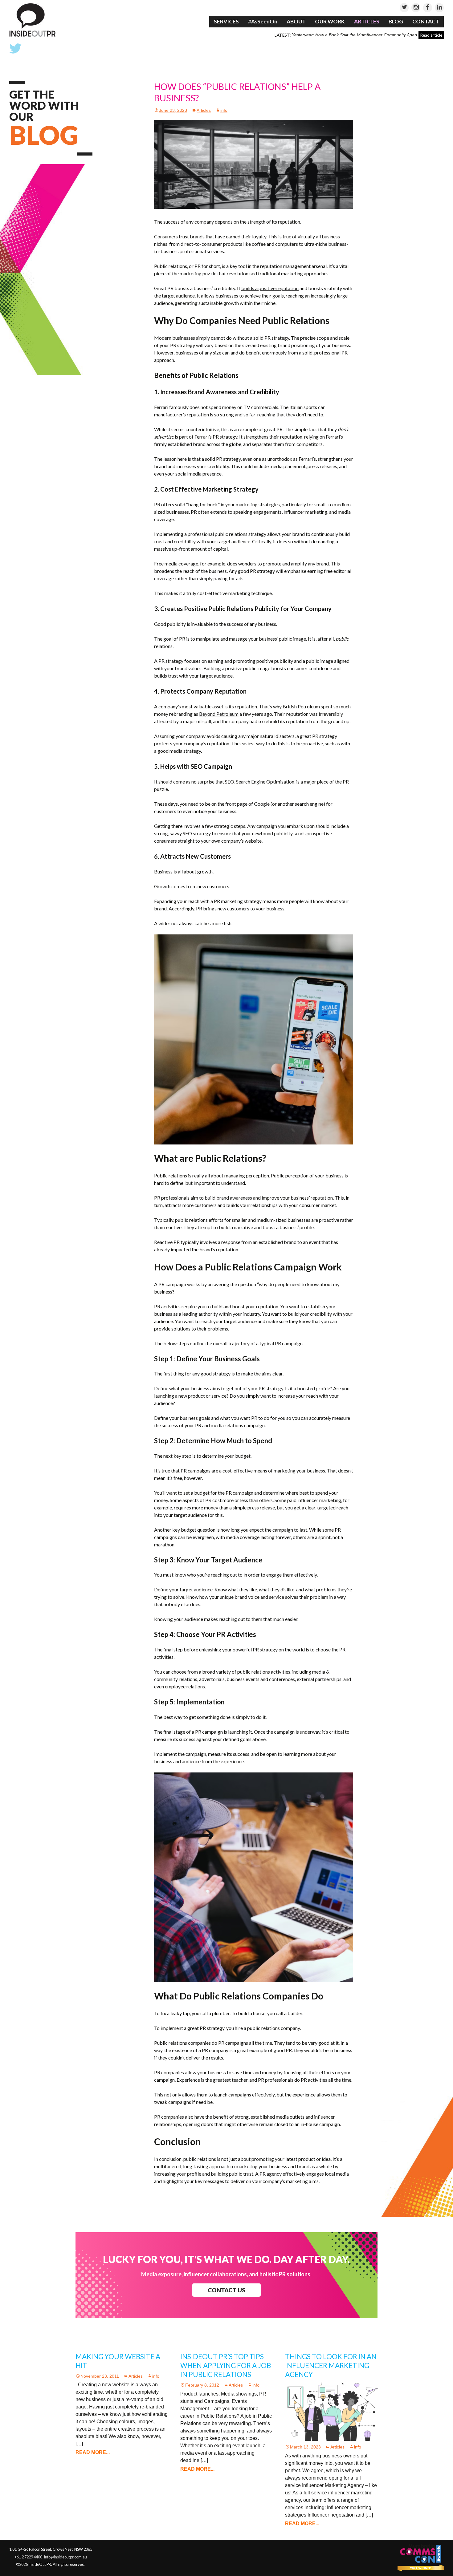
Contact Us (226, 2290)
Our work (330, 21)
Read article (431, 35)
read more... (93, 2452)
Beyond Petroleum (219, 714)
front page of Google (247, 804)
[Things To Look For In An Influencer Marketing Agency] (331, 2411)
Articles (367, 21)
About (296, 21)
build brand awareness (228, 1198)
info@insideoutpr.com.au (65, 2557)
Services (226, 21)
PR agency (271, 2174)
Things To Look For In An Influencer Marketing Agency (331, 2365)
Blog (396, 21)
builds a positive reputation (270, 288)
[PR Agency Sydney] (32, 20)
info (224, 110)
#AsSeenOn (263, 21)
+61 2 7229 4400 (28, 2557)
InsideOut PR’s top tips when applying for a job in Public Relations (226, 2365)
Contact (426, 21)
